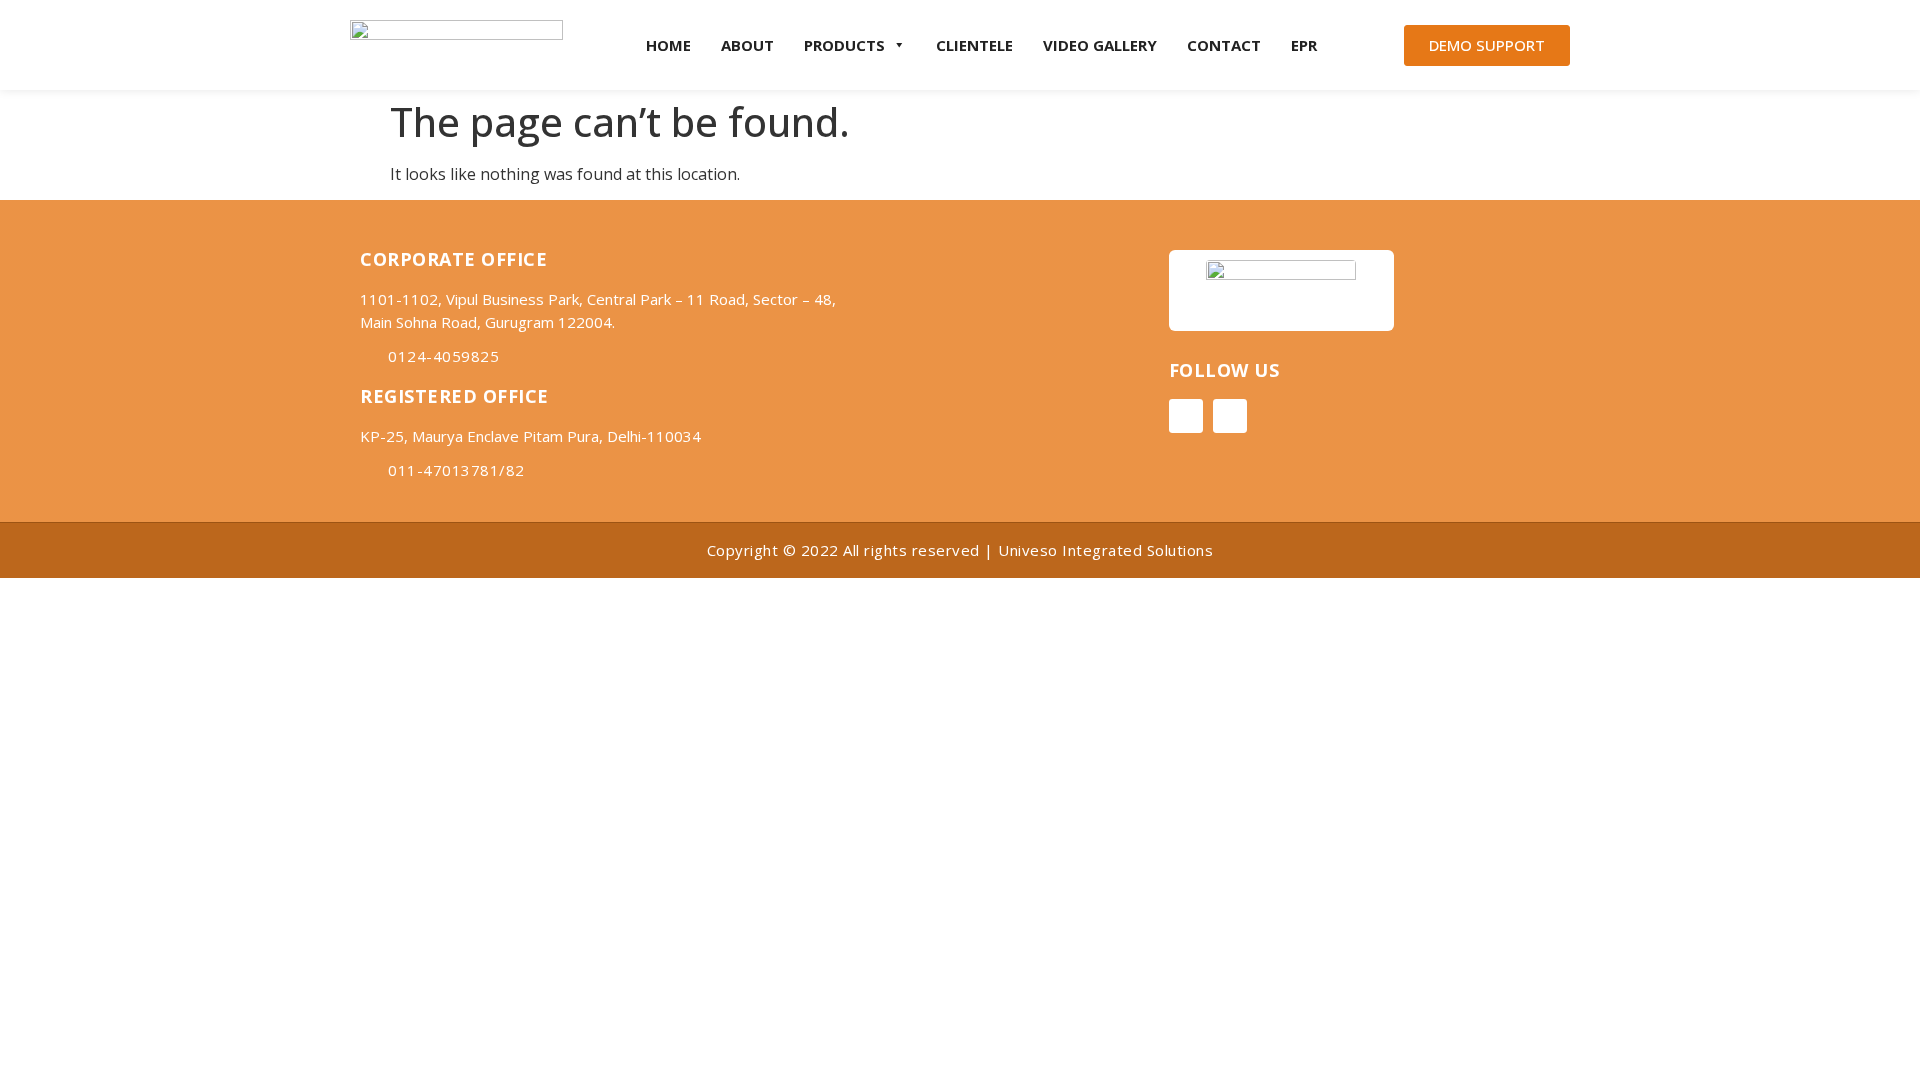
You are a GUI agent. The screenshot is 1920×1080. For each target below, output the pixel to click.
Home (668, 45)
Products (844, 45)
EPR (1304, 45)
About (747, 45)
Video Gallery (1100, 45)
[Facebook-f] (1186, 416)
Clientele (974, 45)
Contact (1224, 45)
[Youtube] (1230, 416)
